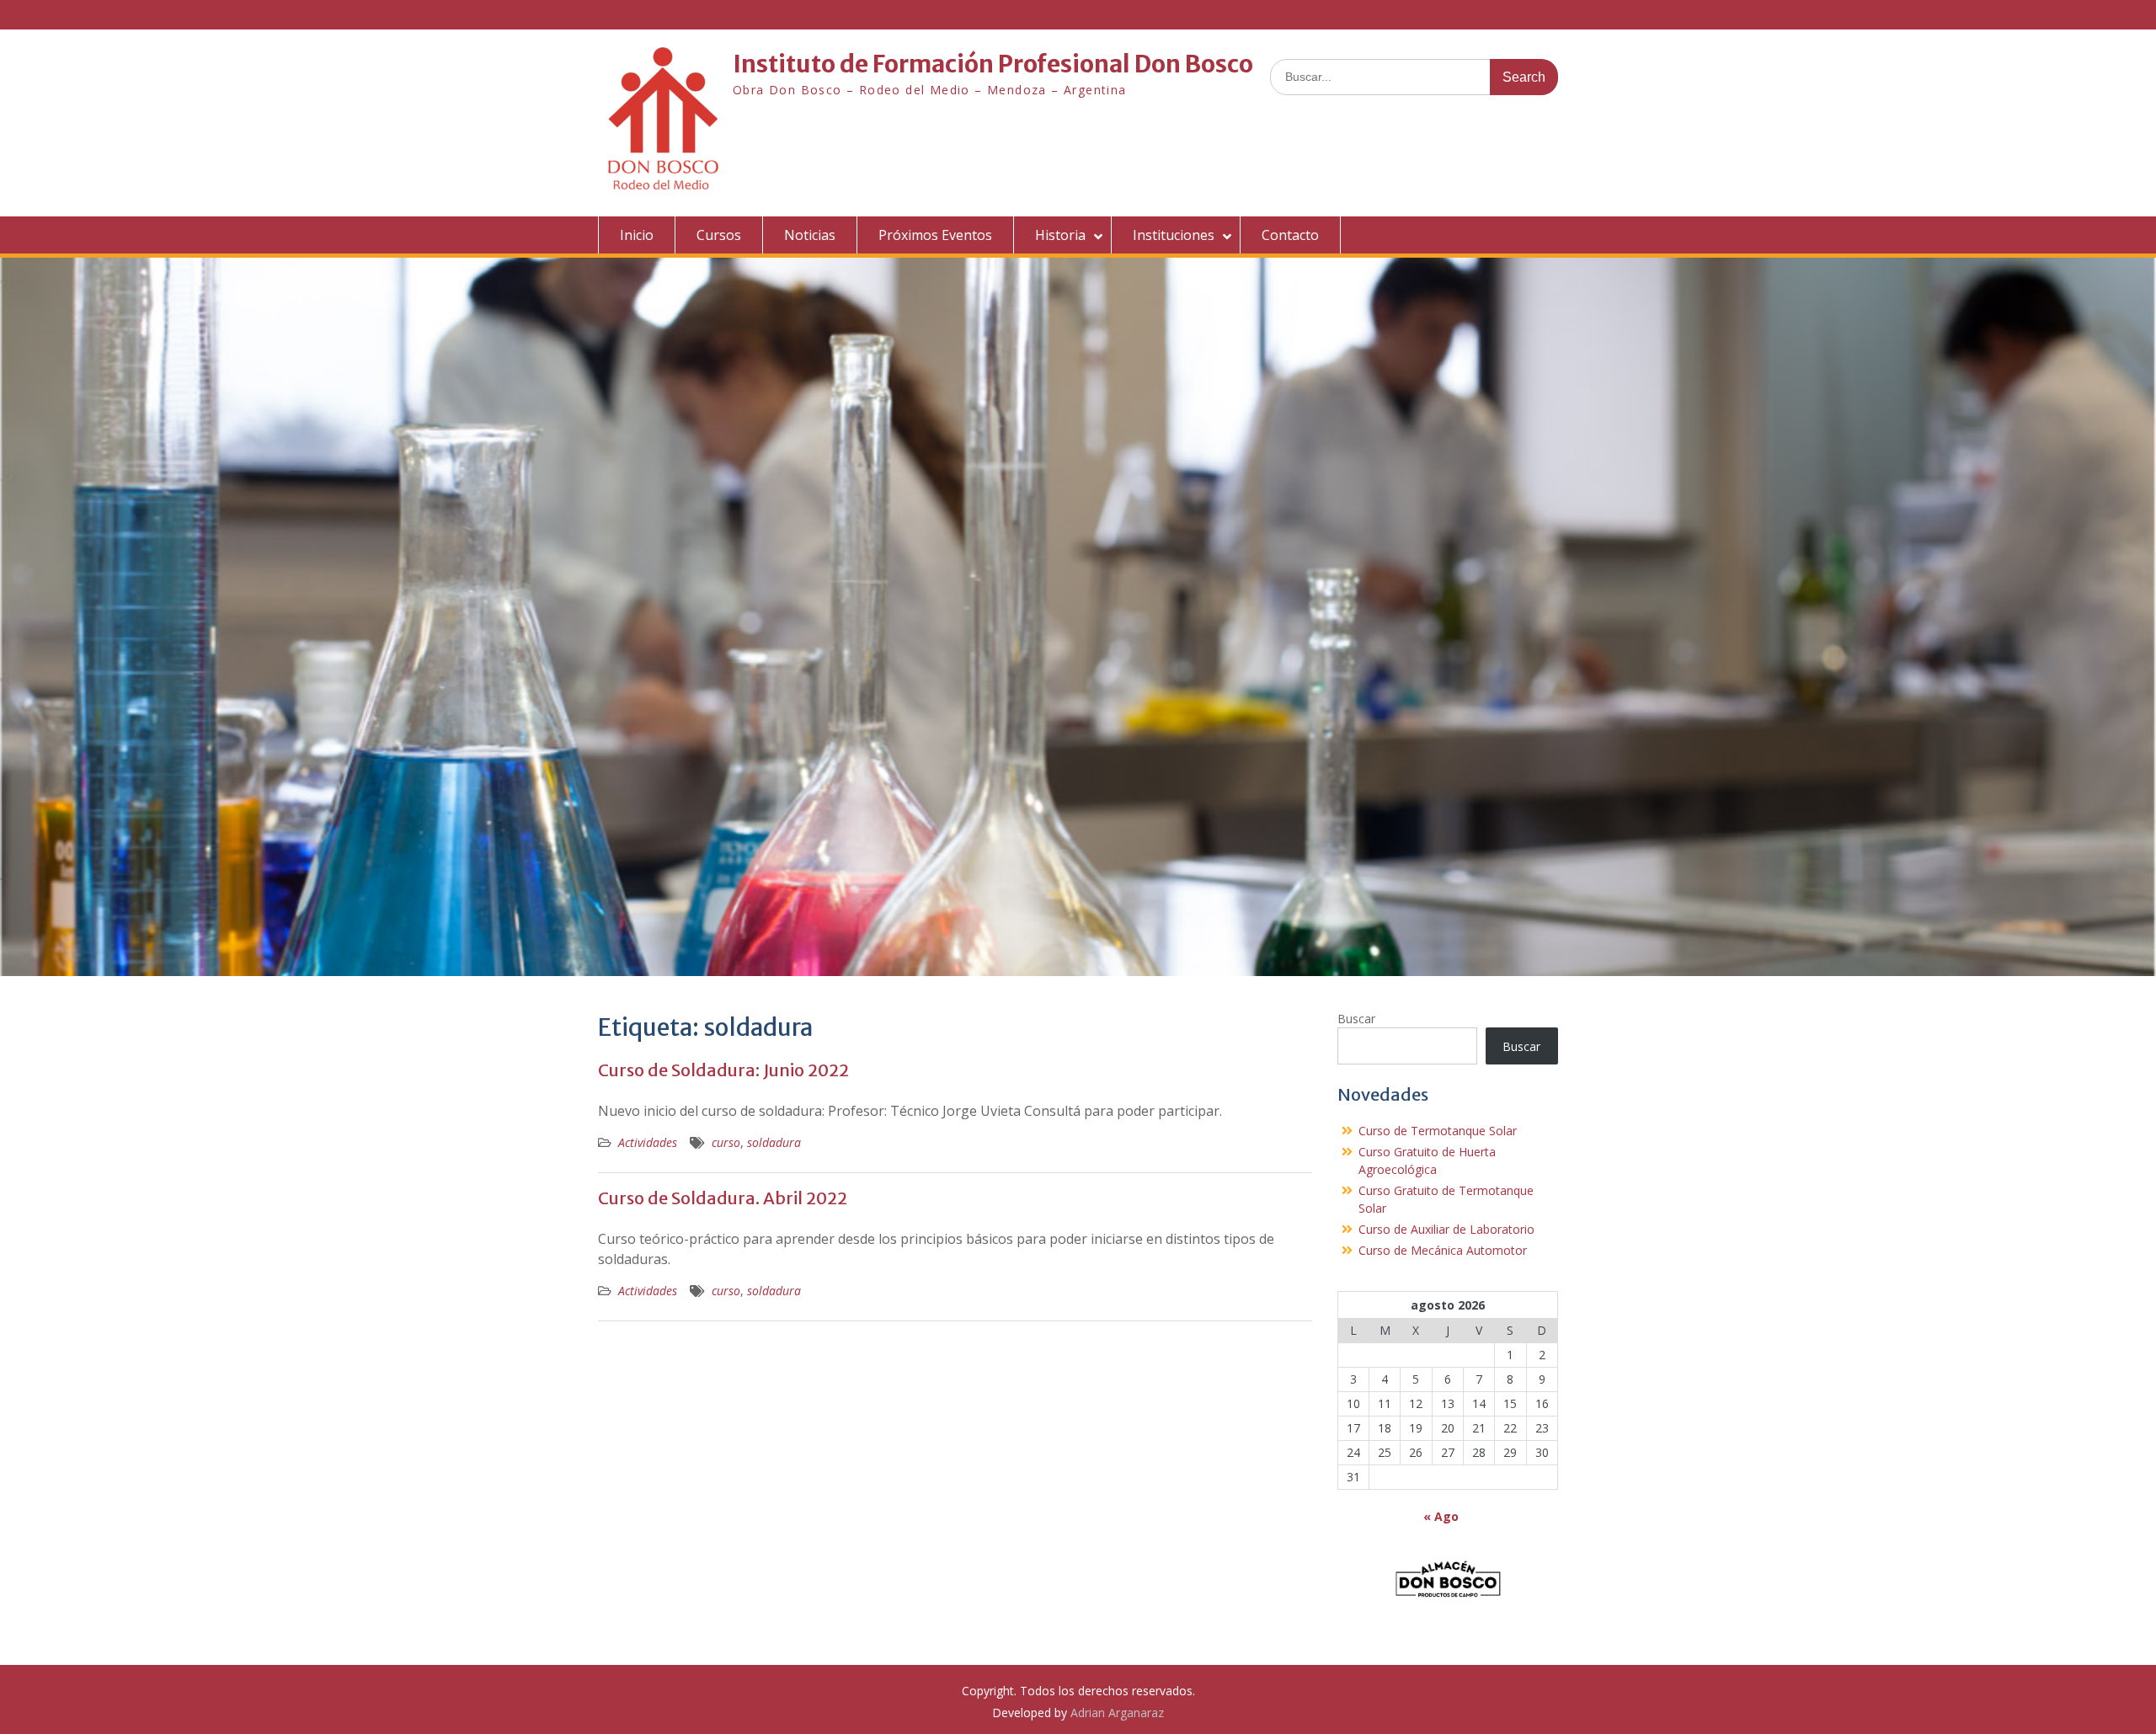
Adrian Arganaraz (1117, 1713)
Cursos (719, 235)
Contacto (1290, 235)
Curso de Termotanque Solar (1438, 1131)
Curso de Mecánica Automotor (1443, 1250)
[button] (1448, 1578)
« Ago (1441, 1516)
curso (726, 1142)
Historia (1060, 235)
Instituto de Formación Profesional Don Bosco (993, 64)
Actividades (648, 1142)
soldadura (774, 1142)
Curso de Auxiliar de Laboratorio (1446, 1229)
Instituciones (1174, 235)
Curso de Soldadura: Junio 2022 (723, 1070)
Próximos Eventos (935, 235)
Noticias (810, 235)
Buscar (1356, 1019)
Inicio (637, 235)
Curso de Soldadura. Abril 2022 (723, 1198)
